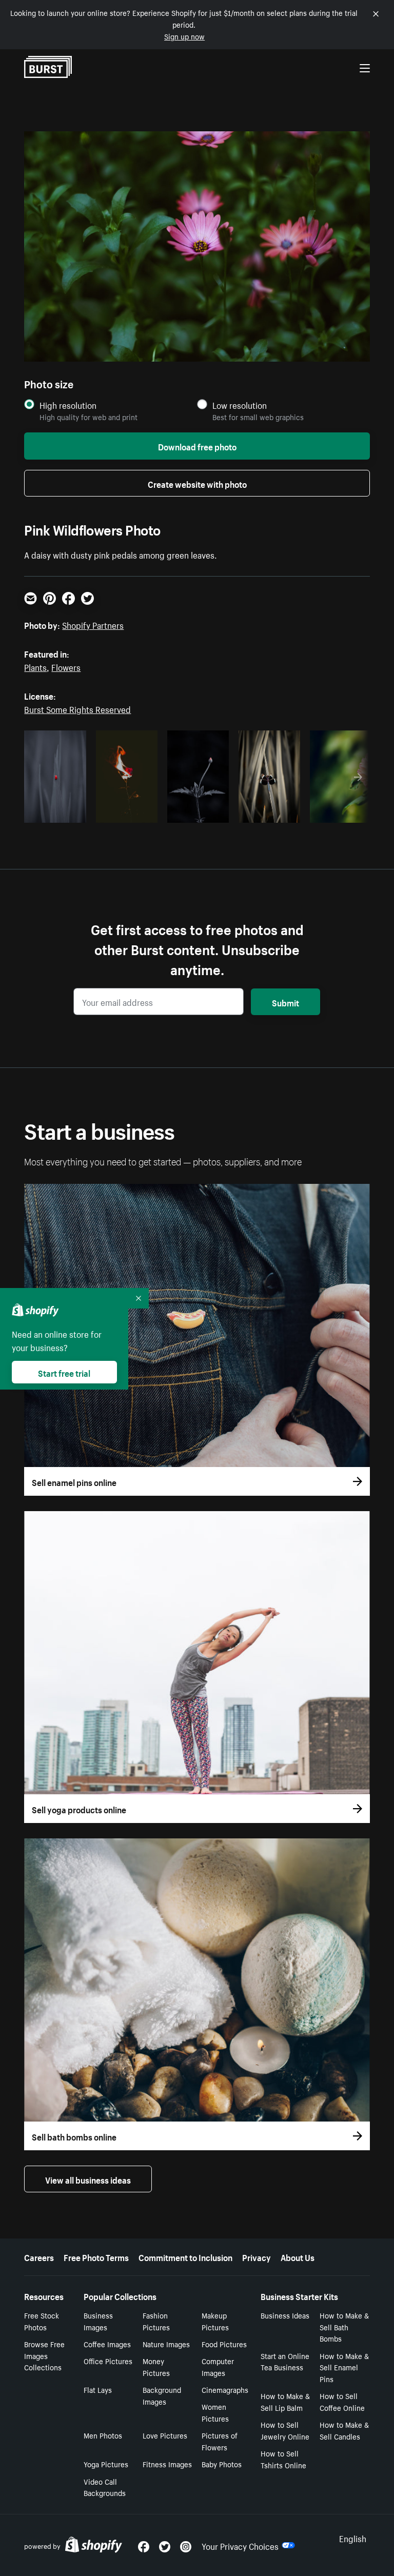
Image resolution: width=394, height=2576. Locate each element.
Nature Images (166, 2344)
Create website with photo (197, 483)
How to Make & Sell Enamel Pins (344, 2367)
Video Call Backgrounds (105, 2487)
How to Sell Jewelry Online (285, 2430)
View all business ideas (88, 2179)
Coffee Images (107, 2344)
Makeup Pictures (215, 2321)
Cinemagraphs (225, 2389)
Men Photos (103, 2435)
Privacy (257, 2256)
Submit (285, 1002)
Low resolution (240, 405)
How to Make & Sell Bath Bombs (344, 2327)
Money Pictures (156, 2366)
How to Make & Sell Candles (344, 2430)
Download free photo (197, 446)
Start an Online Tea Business (285, 2361)
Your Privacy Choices (240, 2545)
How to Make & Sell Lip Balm (285, 2401)
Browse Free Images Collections (44, 2355)
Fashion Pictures (156, 2321)
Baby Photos (222, 2464)
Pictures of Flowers (220, 2441)
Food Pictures (224, 2344)
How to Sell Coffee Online (342, 2401)
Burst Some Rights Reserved (77, 708)
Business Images (98, 2321)
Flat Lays (98, 2389)
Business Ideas (285, 2315)
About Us (298, 2256)
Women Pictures (215, 2412)
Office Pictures (108, 2361)
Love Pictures (165, 2435)
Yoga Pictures (106, 2464)
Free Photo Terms (96, 2256)
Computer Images (218, 2366)
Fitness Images (167, 2464)
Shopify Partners (93, 624)
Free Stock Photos (42, 2321)
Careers (39, 2256)
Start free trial (64, 1372)
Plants (35, 666)
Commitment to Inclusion (185, 2256)
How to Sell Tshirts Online (283, 2459)
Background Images (162, 2395)
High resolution (68, 405)
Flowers (66, 666)
